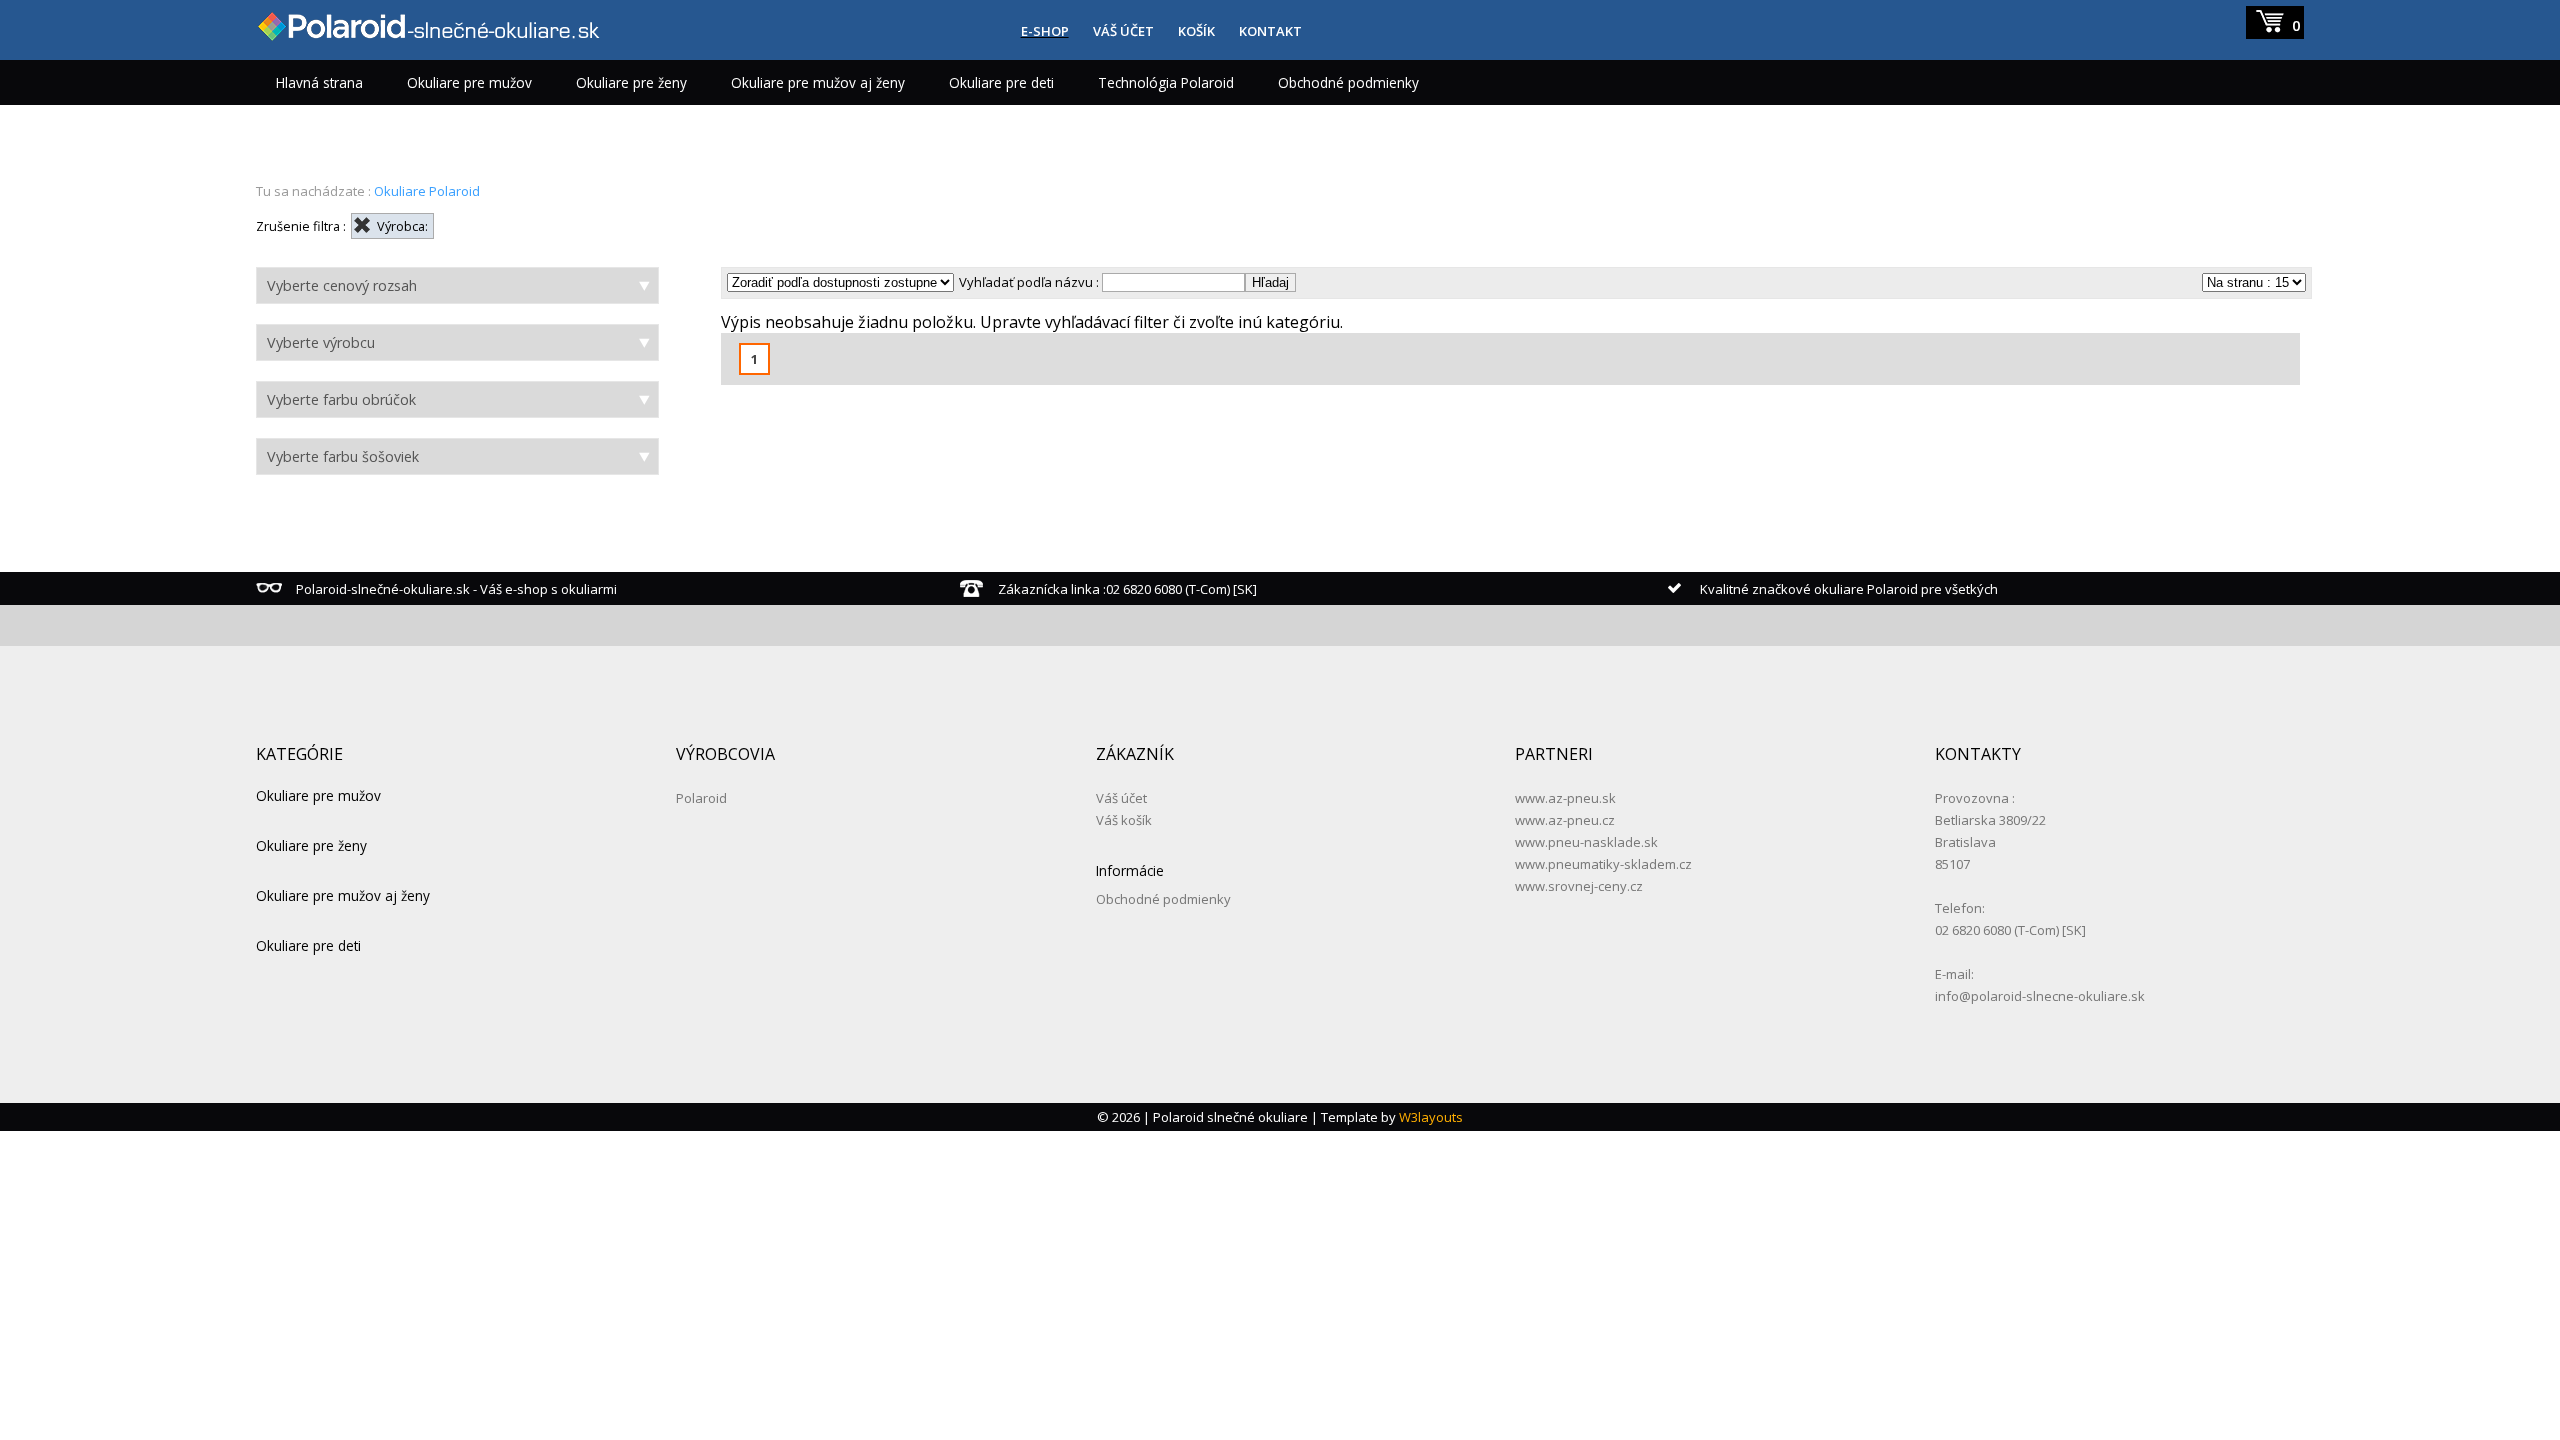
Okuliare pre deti (1001, 82)
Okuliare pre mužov (469, 82)
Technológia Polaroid (1166, 82)
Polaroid (701, 798)
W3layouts (1431, 1117)
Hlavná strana (319, 82)
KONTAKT (1270, 31)
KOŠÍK (1196, 31)
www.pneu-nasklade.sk (1586, 842)
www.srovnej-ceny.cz (1579, 886)
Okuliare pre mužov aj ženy (818, 82)
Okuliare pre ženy (631, 82)
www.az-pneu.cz (1565, 820)
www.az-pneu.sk (1565, 798)
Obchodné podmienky (1348, 82)
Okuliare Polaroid (427, 191)
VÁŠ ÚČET (1123, 31)
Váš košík (1124, 820)
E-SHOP (1045, 31)
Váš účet (1121, 798)
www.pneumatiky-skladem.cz (1603, 864)
